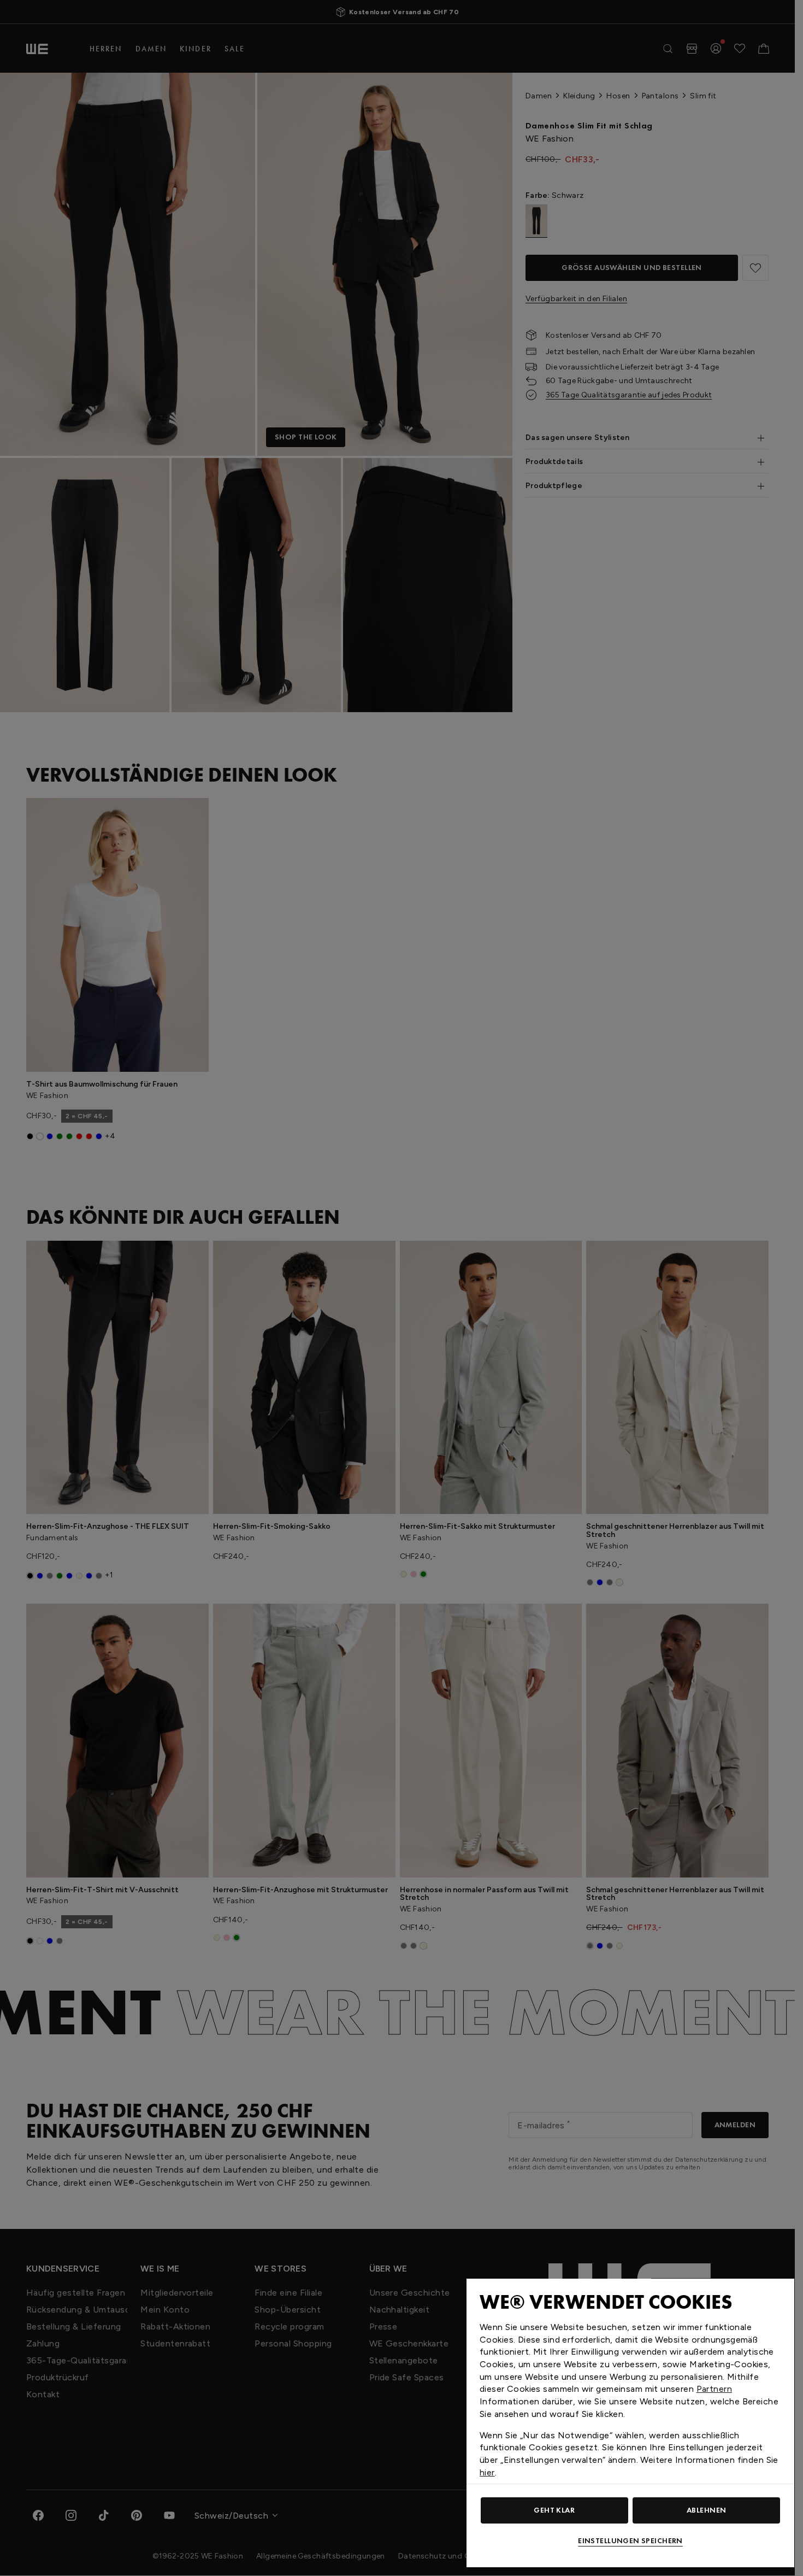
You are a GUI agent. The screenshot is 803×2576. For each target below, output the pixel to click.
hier (487, 2472)
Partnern (714, 2389)
